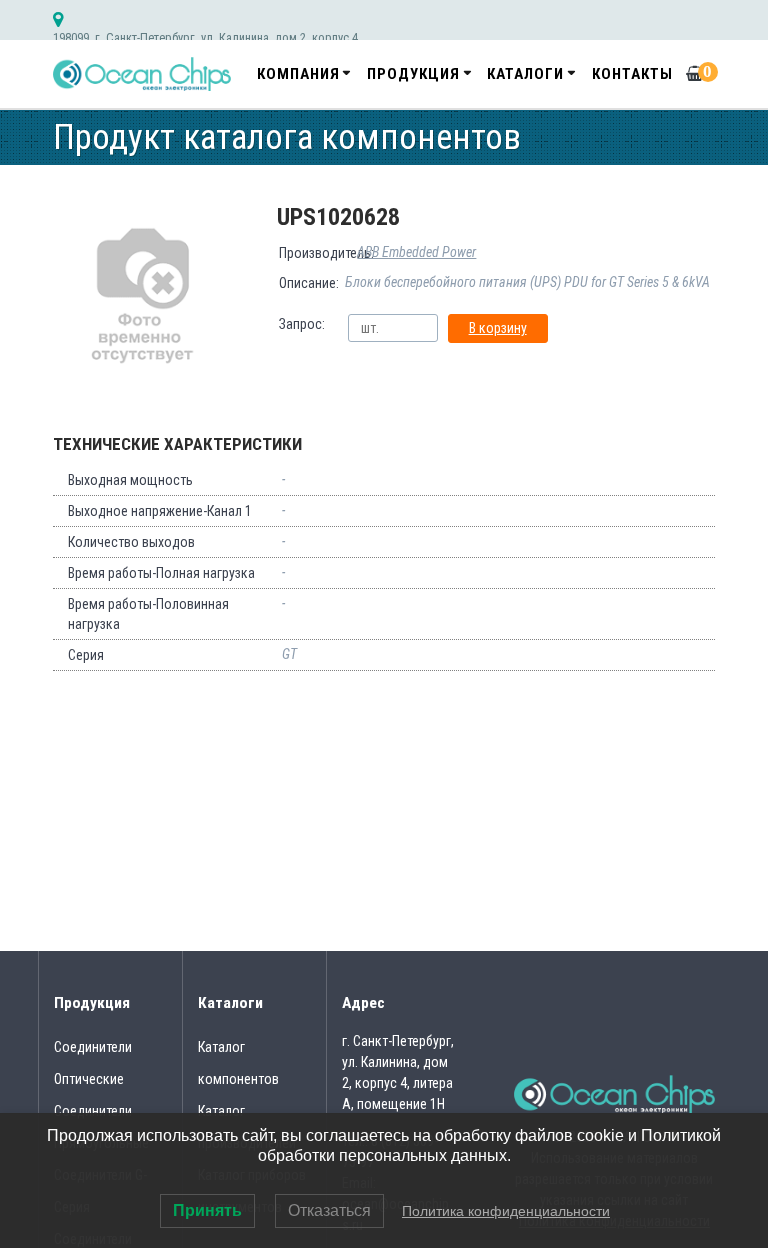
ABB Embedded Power (416, 252)
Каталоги (525, 74)
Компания (298, 74)
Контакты (632, 74)
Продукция (413, 74)
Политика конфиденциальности (506, 1211)
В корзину (498, 328)
